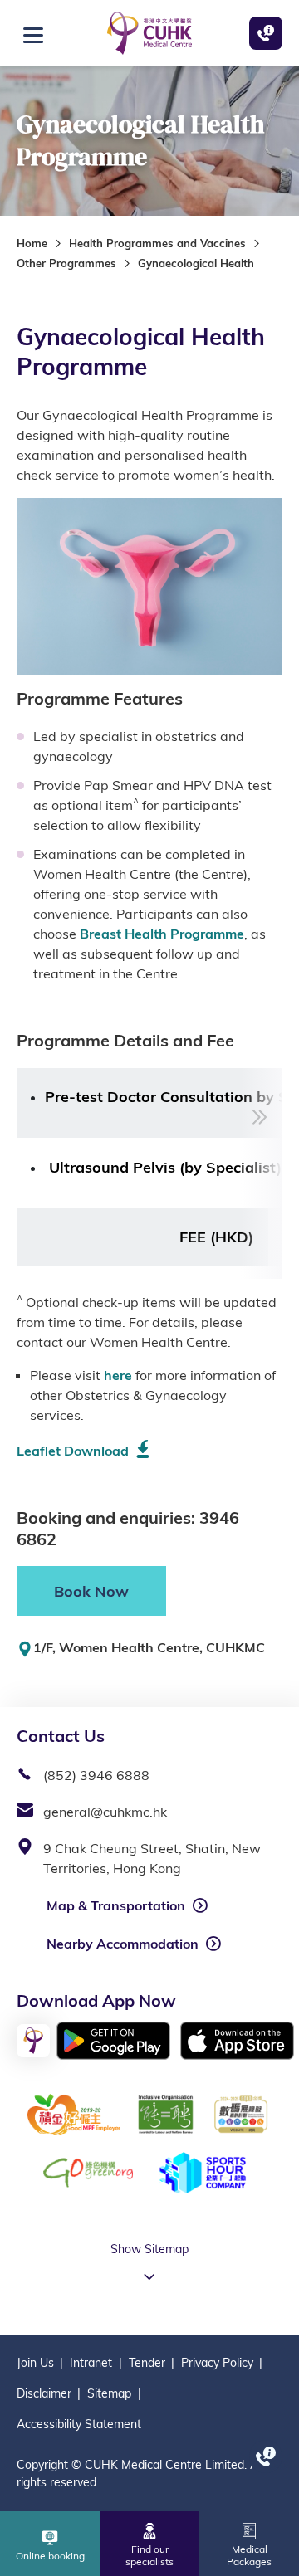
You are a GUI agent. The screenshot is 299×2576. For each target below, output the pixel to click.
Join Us (35, 2363)
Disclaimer (44, 2393)
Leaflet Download (73, 1451)
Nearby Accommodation (123, 1944)
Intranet (91, 2363)
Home (32, 243)
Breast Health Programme (162, 934)
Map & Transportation (116, 1905)
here (118, 1375)
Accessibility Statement (79, 2424)
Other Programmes (66, 263)
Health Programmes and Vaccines (157, 243)
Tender (147, 2363)
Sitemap (109, 2393)
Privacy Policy (217, 2363)
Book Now (91, 1591)
